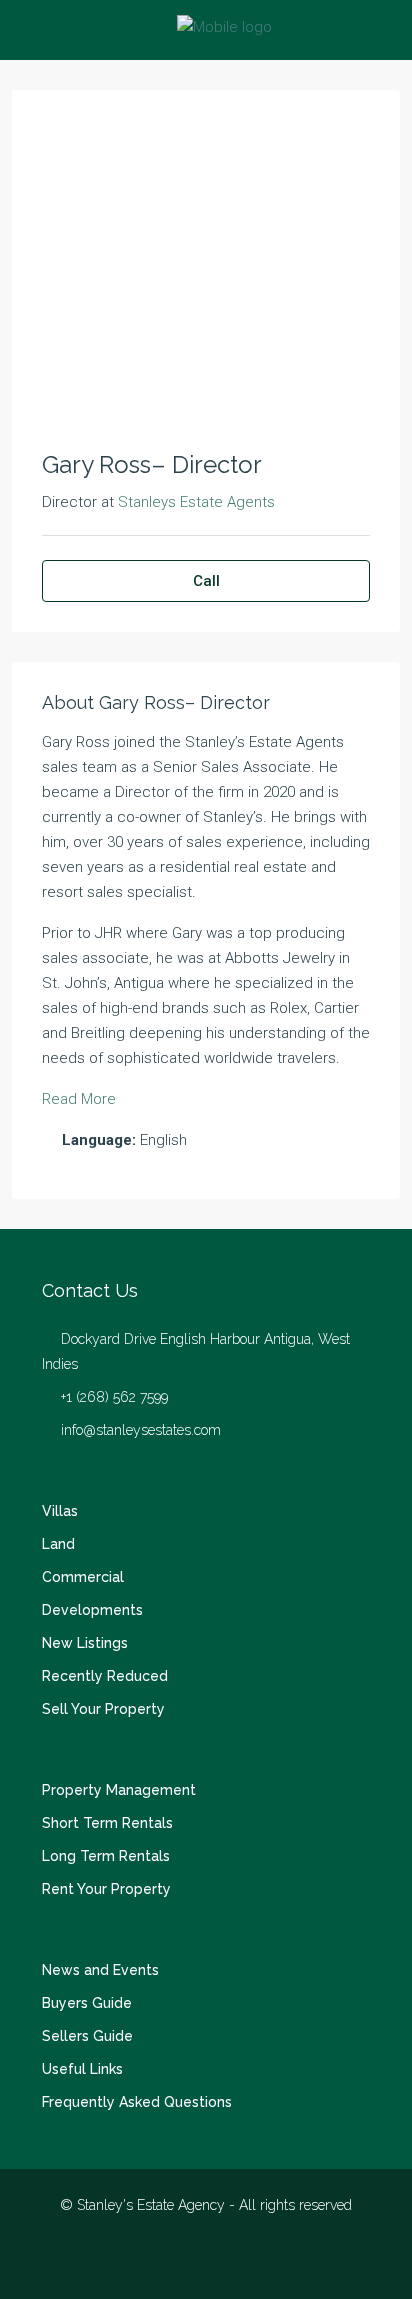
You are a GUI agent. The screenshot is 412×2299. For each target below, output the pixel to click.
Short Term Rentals (107, 1823)
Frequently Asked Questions (137, 2102)
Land (58, 1544)
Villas (60, 1511)
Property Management (119, 1790)
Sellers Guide (87, 2036)
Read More (79, 1099)
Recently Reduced (105, 1676)
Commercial (83, 1577)
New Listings (85, 1643)
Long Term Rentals (106, 1856)
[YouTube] (241, 2262)
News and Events (100, 1970)
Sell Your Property (103, 1709)
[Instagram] (206, 2262)
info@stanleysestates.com (141, 1430)
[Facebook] (171, 2262)
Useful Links (82, 2069)
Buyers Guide (87, 2003)
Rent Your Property (106, 1889)
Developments (92, 1610)
